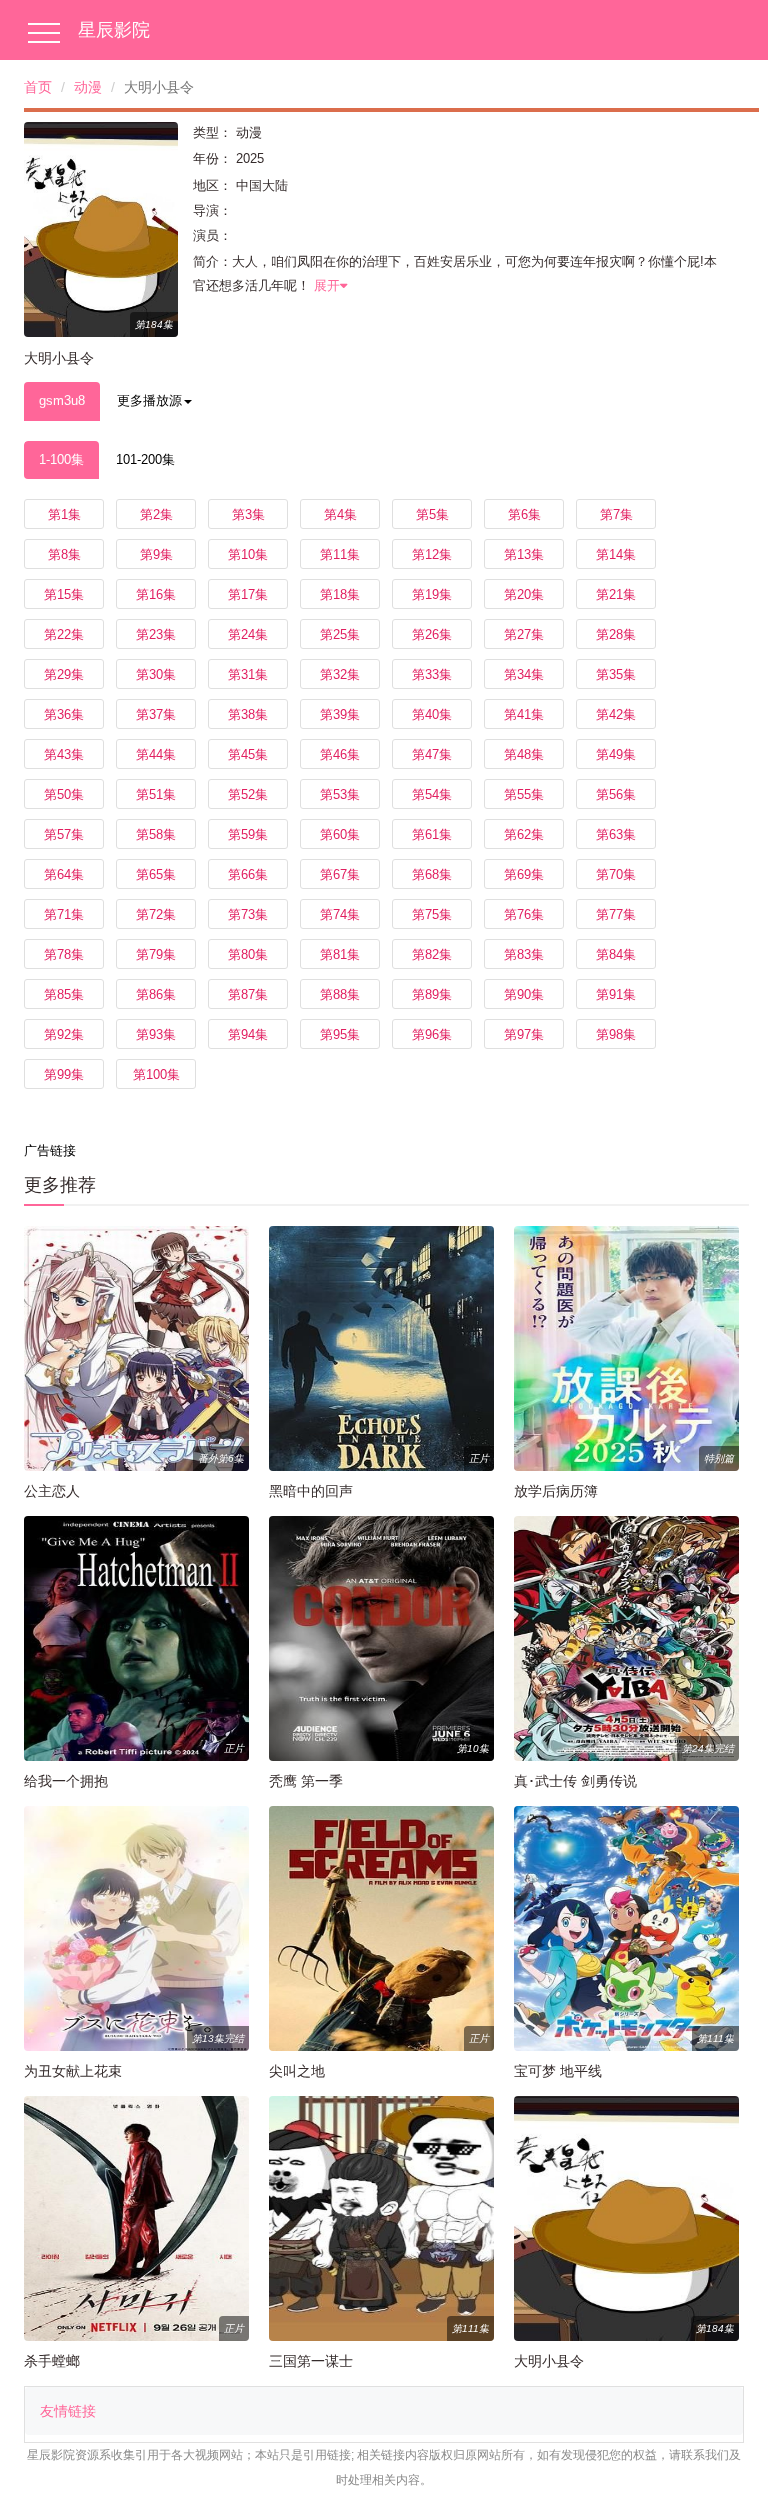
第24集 (248, 634)
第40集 (432, 714)
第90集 (524, 994)
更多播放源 (149, 400)
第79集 (156, 954)
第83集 (524, 954)
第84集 (616, 954)
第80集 (248, 954)
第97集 (524, 1034)
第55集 (524, 794)
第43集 (64, 754)
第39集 (340, 714)
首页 (38, 87)
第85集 (64, 994)
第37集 (156, 714)
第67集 (340, 874)
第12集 (432, 554)
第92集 (64, 1034)
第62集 (524, 834)
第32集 (340, 674)
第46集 (340, 754)
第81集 (340, 954)
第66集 (248, 874)
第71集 (64, 914)
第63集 (616, 834)
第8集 (64, 554)
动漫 (88, 87)
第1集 (64, 514)
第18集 (340, 594)
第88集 (340, 994)
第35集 (616, 674)
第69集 (524, 874)
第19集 (432, 594)
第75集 (432, 914)
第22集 (64, 634)
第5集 (432, 514)
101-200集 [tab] (145, 459)
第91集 (616, 994)
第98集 (616, 1034)
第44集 (156, 754)
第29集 (64, 674)
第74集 (340, 914)
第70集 (616, 874)
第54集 (432, 794)
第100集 (156, 1074)
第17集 (248, 594)
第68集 (432, 874)
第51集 (156, 794)
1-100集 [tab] (61, 459)
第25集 (340, 634)
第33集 (432, 674)
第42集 (616, 714)
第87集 (248, 994)
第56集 (616, 794)
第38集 (248, 714)
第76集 (524, 914)
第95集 (340, 1034)
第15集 (64, 594)
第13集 (524, 554)
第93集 (156, 1034)
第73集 (248, 914)
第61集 (432, 834)
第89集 (432, 994)
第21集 (616, 594)
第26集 (432, 634)
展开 (327, 285)
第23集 (156, 634)
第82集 (432, 954)
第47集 (432, 754)
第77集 (616, 914)
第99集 (64, 1074)
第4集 (340, 514)
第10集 (248, 554)
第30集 (156, 674)
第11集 (340, 554)
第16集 (156, 594)
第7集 (616, 514)
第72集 (156, 914)
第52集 (248, 794)
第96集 (432, 1034)
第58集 (156, 834)
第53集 (340, 794)
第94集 (248, 1034)
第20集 (524, 594)
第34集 (524, 674)
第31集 (248, 674)
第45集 (248, 754)
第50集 (64, 794)
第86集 (156, 994)
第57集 (64, 834)
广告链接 (50, 1150)
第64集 (64, 874)
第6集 (524, 514)
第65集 (156, 874)
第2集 (156, 514)
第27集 (524, 634)
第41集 (524, 714)
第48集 (524, 754)
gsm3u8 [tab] (62, 400)
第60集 (340, 834)
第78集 (64, 954)
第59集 (248, 834)
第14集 (616, 554)
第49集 (616, 754)
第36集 (64, 714)
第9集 (156, 554)
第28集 (616, 634)
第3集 (248, 514)
